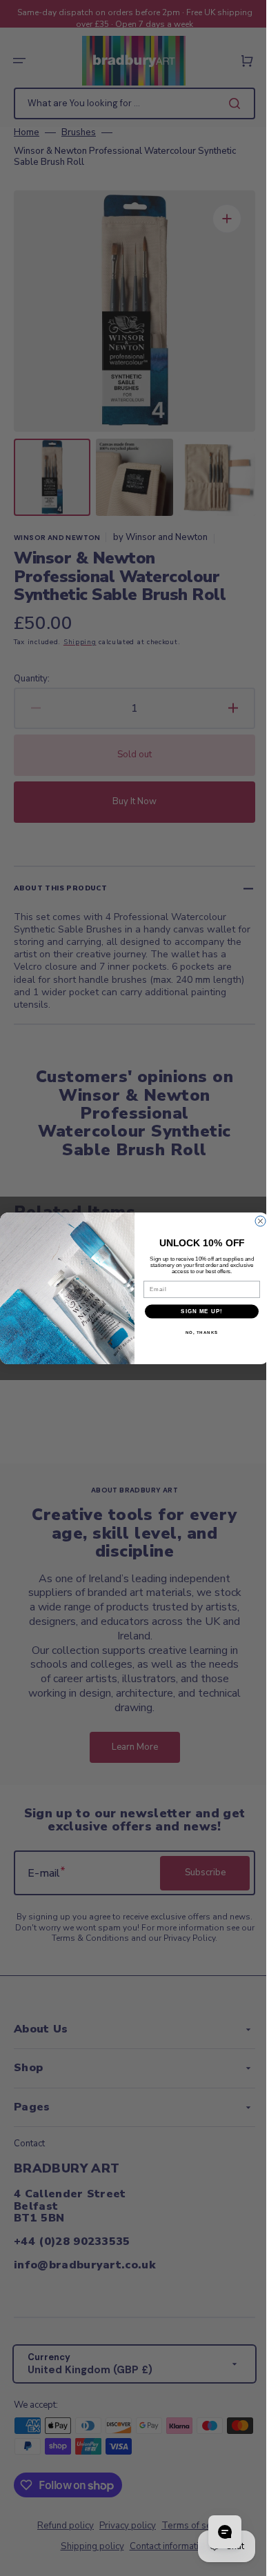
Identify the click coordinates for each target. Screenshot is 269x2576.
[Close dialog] (256, 1221)
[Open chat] (215, 2532)
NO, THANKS (197, 1332)
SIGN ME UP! (197, 1311)
